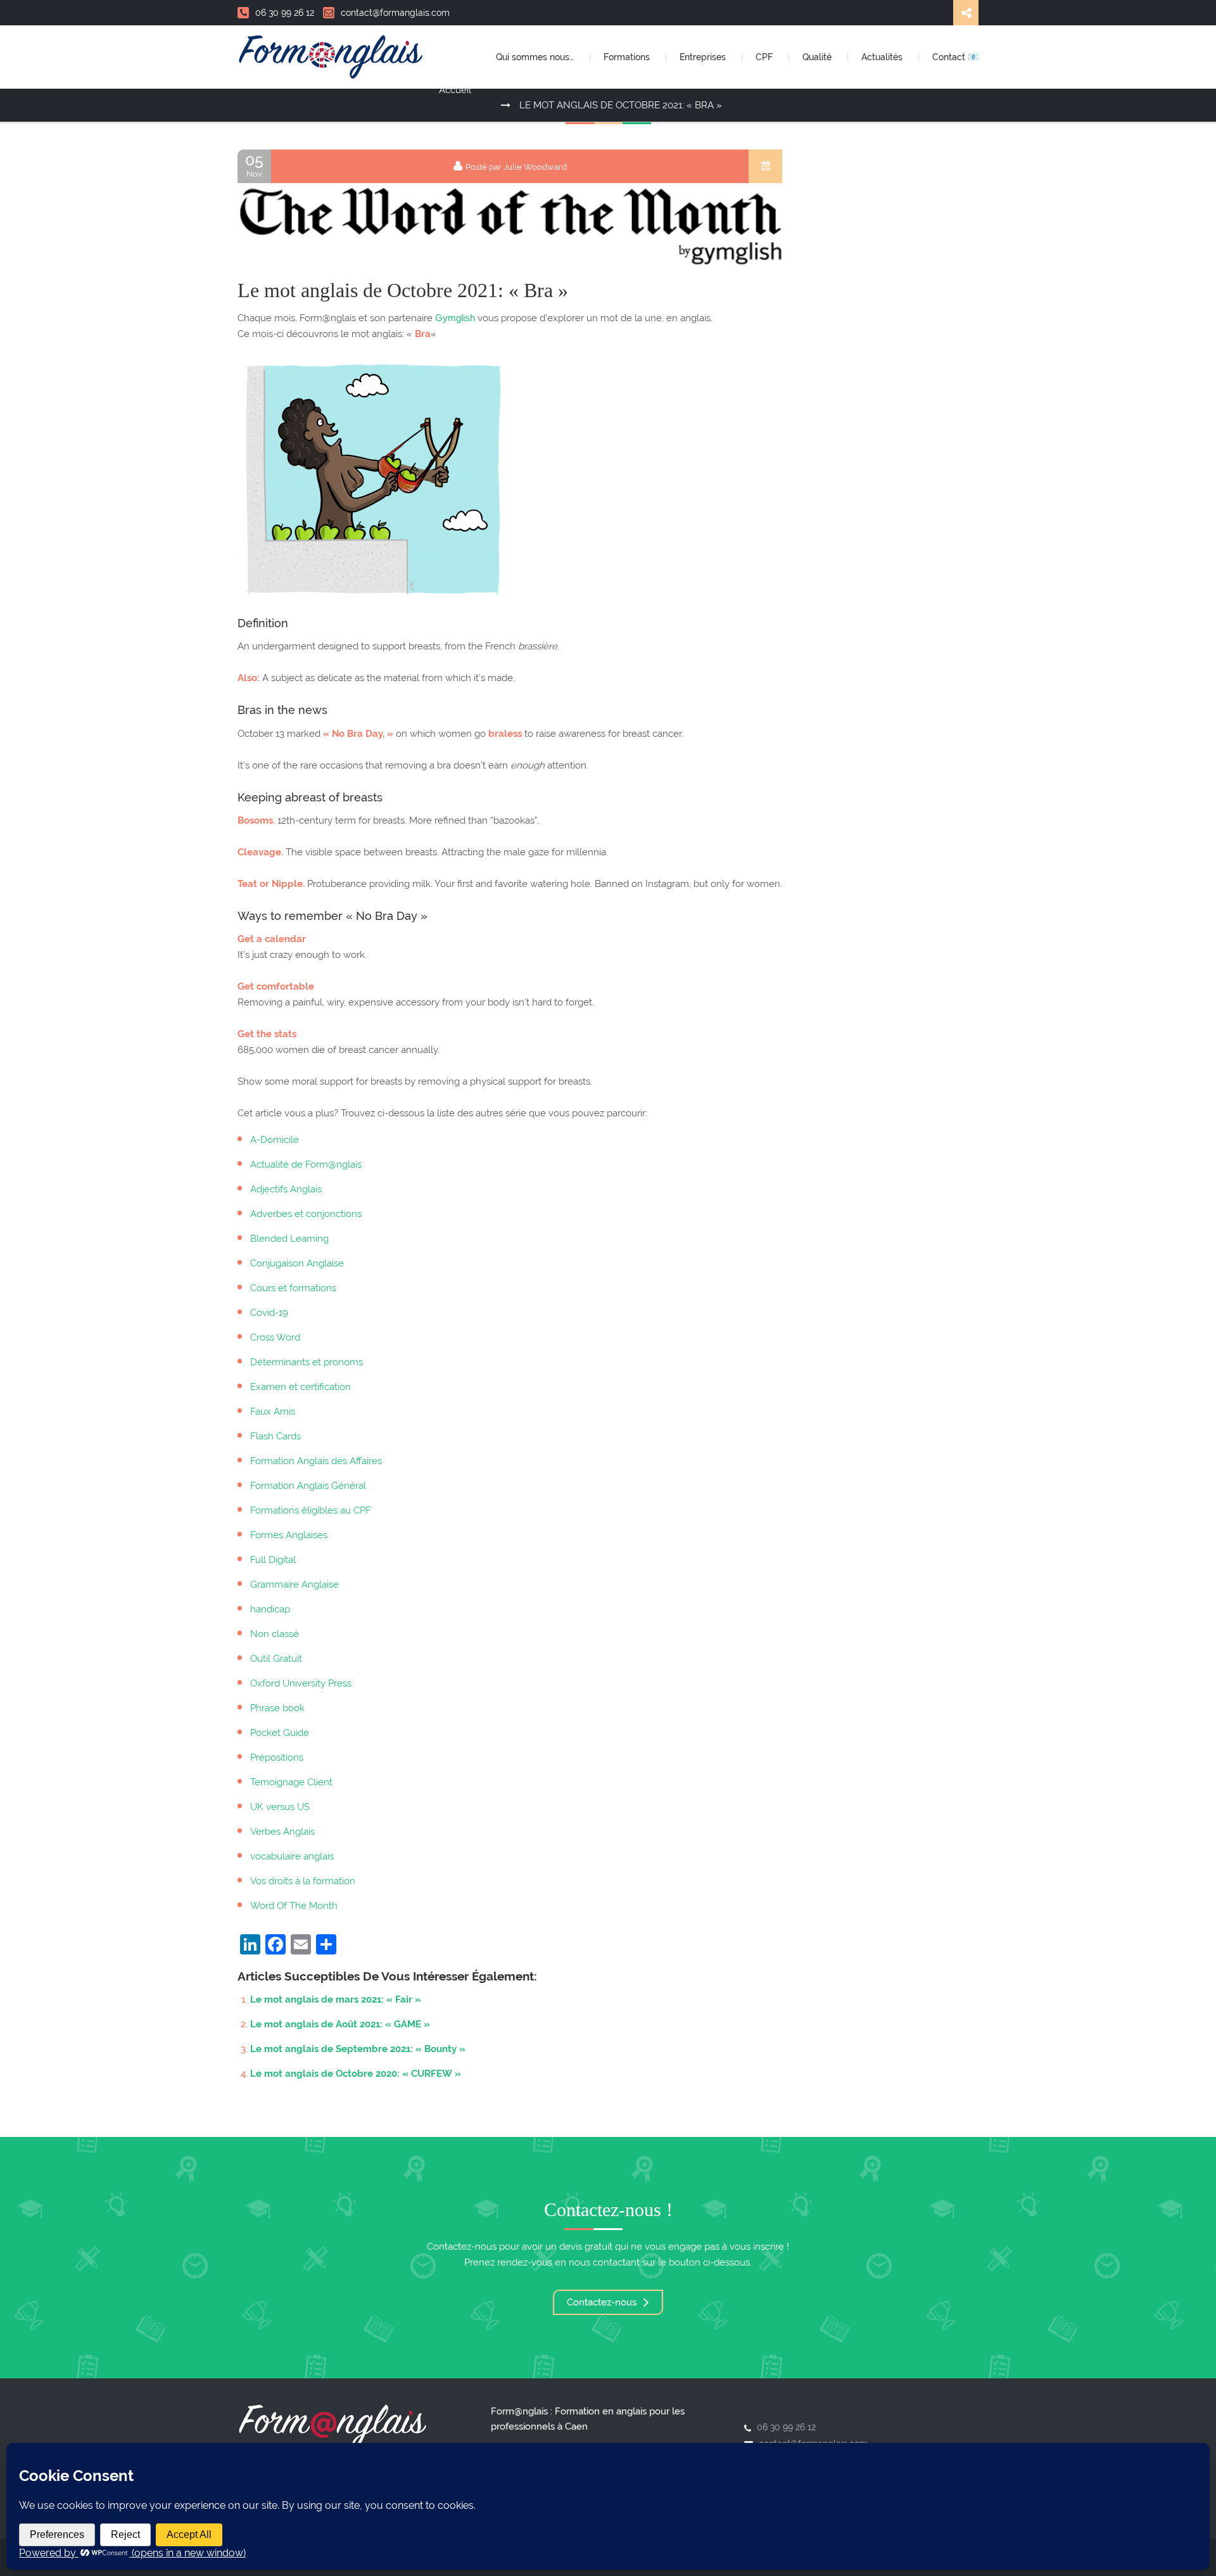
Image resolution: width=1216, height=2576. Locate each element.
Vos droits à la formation (303, 1881)
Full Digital (273, 1560)
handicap (270, 1609)
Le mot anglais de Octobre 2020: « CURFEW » (356, 2074)
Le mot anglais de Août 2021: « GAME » (340, 2024)
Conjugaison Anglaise (297, 1263)
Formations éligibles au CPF (311, 1510)
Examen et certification (301, 1387)
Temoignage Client (291, 1782)
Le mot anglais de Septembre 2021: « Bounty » (358, 2049)
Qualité (818, 57)
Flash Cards (275, 1436)
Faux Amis (273, 1412)
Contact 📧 (955, 57)
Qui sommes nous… (536, 57)
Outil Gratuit (276, 1659)
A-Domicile (275, 1140)
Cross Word (275, 1337)
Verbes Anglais (282, 1832)
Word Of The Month (294, 1906)
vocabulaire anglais (292, 1856)
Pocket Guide (280, 1733)
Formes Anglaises (289, 1535)
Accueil (455, 90)
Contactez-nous (603, 2302)
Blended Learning (289, 1239)
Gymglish (455, 318)
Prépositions (277, 1757)
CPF (765, 57)
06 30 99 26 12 (285, 13)
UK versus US (280, 1807)
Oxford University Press (301, 1683)
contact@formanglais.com (395, 13)
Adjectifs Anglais (286, 1189)
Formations (628, 57)
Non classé (275, 1634)
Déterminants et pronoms (307, 1362)
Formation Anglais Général (308, 1486)
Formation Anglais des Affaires (316, 1461)
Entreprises (704, 57)
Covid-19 (269, 1313)
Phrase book (277, 1708)
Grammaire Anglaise (294, 1584)
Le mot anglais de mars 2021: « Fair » (336, 1999)
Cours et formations (293, 1288)
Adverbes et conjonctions (306, 1214)
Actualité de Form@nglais (306, 1164)
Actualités (883, 57)
